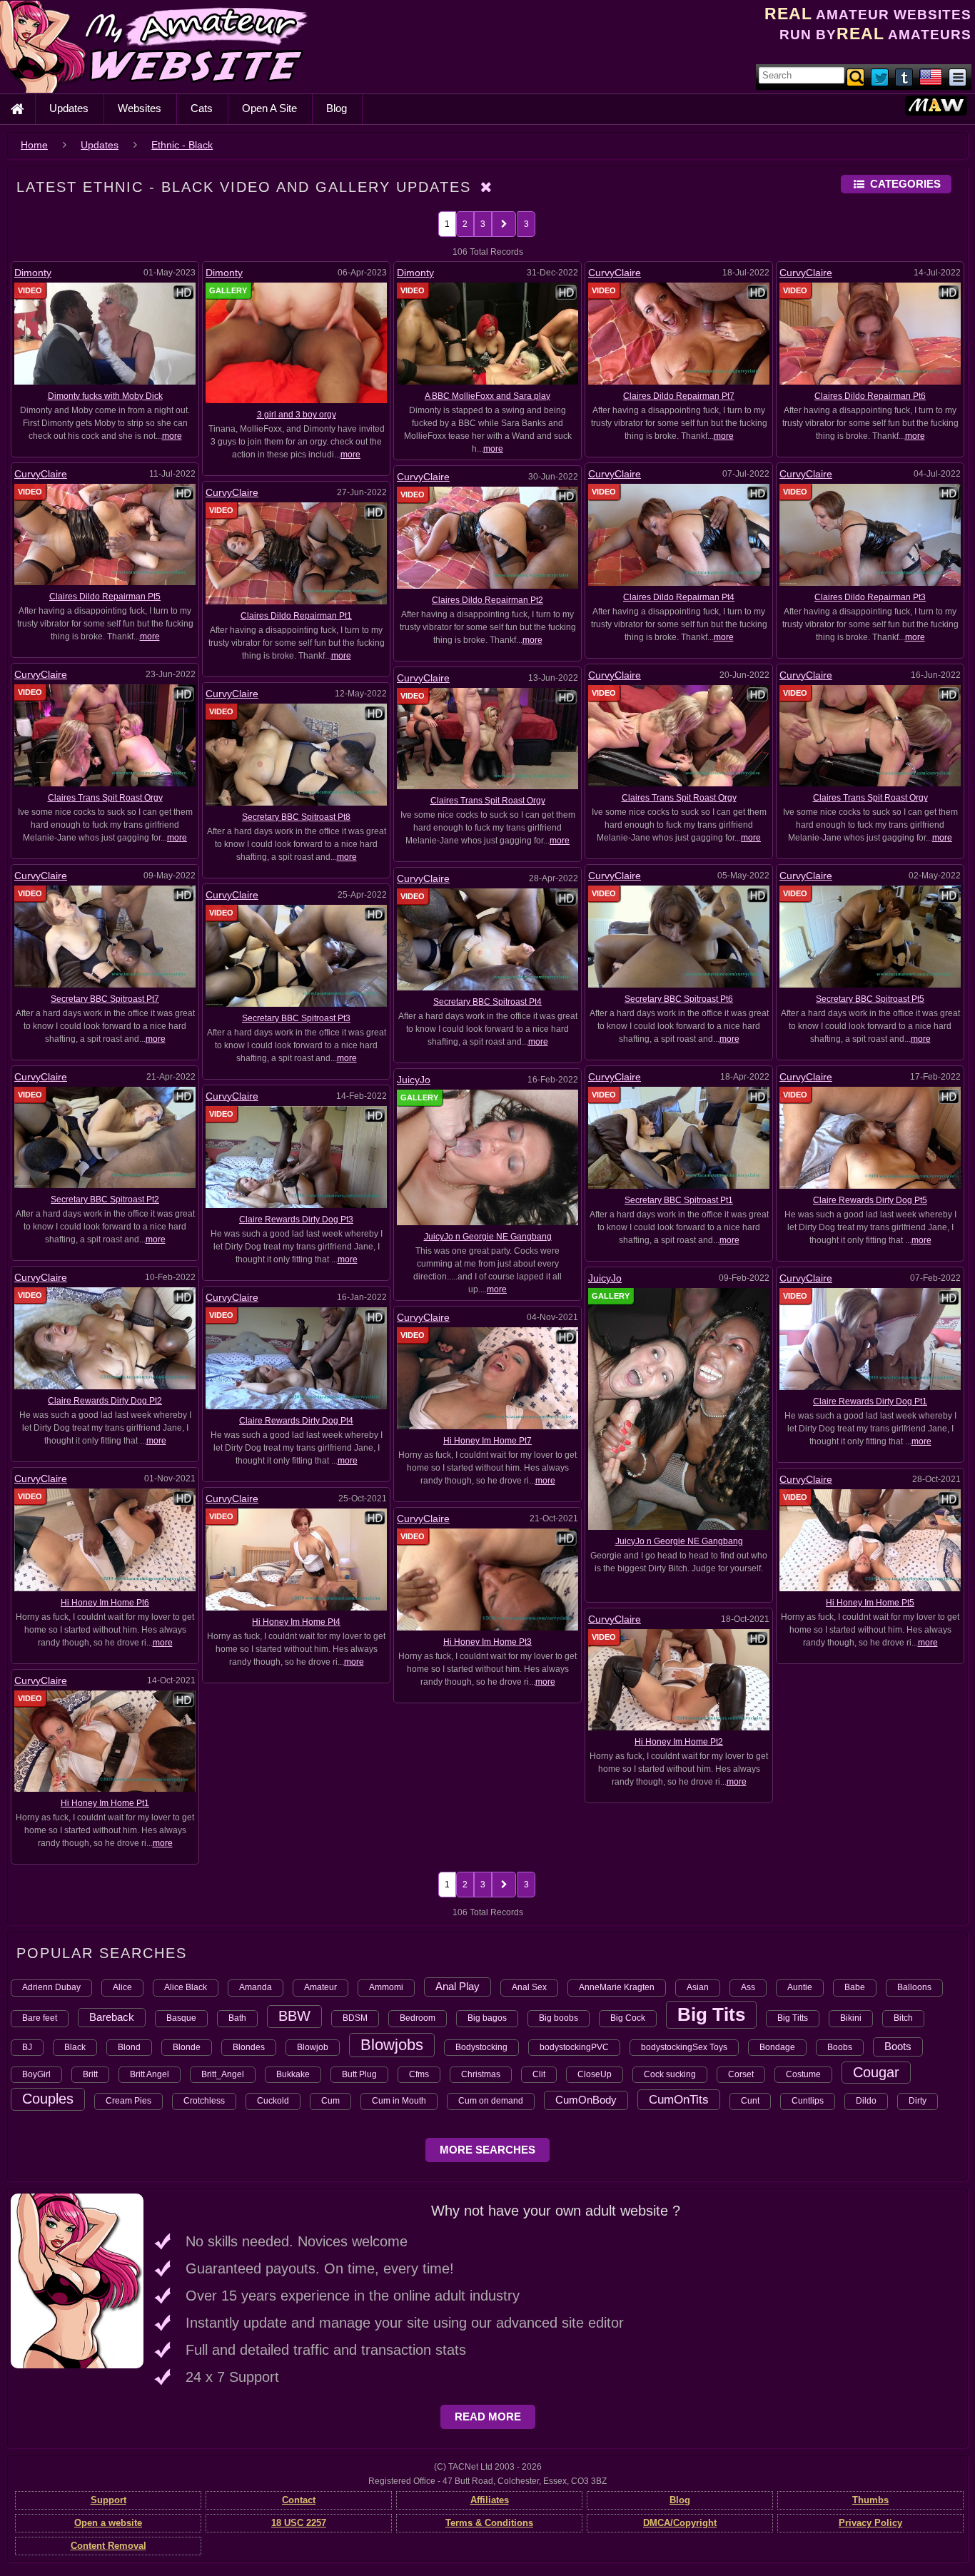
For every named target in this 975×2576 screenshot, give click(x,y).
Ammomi (386, 1987)
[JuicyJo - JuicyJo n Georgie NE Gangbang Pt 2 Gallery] (487, 1157)
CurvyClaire (615, 273)
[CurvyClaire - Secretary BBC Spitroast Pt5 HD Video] (870, 936)
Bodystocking (481, 2047)
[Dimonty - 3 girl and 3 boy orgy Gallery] (296, 343)
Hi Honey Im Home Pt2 (679, 1742)
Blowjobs (392, 2045)
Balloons (914, 1987)
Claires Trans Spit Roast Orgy (105, 798)
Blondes (249, 2047)
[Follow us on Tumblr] (905, 76)
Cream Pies (128, 2101)
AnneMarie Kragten (617, 1987)
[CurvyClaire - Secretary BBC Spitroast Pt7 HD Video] (105, 935)
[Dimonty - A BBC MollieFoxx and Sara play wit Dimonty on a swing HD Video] (487, 333)
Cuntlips (808, 2101)
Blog (337, 108)
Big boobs (559, 2018)
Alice (122, 1987)
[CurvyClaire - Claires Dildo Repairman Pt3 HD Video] (870, 534)
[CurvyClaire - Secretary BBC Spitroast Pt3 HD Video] (296, 955)
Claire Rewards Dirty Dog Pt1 (870, 1401)
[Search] (857, 76)
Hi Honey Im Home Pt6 (105, 1603)
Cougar (876, 2072)
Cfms (419, 2074)
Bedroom (418, 2018)
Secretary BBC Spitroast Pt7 (105, 999)
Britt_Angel (223, 2074)
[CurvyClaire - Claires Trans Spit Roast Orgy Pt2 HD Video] (870, 735)
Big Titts (793, 2018)
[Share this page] (958, 76)
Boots (898, 2046)
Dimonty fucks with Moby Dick (105, 396)
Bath (237, 2018)
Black (75, 2047)
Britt (90, 2074)
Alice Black (186, 1987)
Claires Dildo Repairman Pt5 (105, 597)
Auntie (800, 1987)
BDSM (355, 2018)
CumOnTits (679, 2099)
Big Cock (628, 2018)
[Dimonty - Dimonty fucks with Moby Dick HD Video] (105, 333)
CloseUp (595, 2074)
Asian (698, 1987)
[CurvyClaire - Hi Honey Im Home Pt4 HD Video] (296, 1558)
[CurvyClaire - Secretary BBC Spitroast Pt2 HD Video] (105, 1137)
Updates (69, 108)
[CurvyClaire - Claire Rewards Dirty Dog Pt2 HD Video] (105, 1338)
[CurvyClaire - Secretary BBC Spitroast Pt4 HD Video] (487, 939)
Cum (330, 2101)
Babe (855, 1987)
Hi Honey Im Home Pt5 (870, 1603)
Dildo (866, 2101)
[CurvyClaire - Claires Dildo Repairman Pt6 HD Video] (870, 333)
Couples (48, 2099)
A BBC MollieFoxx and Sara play (487, 396)
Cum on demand (491, 2101)
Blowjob (313, 2047)
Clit (539, 2074)
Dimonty (33, 273)
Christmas (481, 2074)
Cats (202, 108)
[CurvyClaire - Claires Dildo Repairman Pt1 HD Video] (296, 553)
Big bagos (487, 2018)
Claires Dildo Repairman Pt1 (296, 616)
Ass (748, 1987)
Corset (741, 2074)
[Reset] (487, 187)
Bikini (851, 2018)
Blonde (187, 2047)
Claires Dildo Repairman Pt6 (870, 396)
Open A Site (269, 108)
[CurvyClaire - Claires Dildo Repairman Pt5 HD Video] (105, 534)
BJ (27, 2047)
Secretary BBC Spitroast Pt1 (679, 1200)
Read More (488, 2417)
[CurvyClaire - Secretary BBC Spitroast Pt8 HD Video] (296, 754)
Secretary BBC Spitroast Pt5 (870, 999)
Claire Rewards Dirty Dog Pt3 (296, 1219)
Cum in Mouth (399, 2101)
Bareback (112, 2017)
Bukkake (293, 2074)
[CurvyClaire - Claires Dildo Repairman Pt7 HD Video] (679, 333)
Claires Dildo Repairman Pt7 (679, 396)
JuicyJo (414, 1080)
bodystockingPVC (574, 2047)
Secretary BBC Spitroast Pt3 (296, 1018)
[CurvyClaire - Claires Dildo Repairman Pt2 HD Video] (487, 537)
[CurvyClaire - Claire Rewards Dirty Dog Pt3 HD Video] (296, 1157)
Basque (181, 2018)
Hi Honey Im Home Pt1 (105, 1803)
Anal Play (458, 1986)
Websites (140, 108)
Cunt (750, 2101)
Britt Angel (150, 2074)
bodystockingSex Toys (684, 2047)
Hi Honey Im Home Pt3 (487, 1642)
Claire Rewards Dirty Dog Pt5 (870, 1200)
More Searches (487, 2150)
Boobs (840, 2047)
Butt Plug (359, 2074)
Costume (803, 2074)
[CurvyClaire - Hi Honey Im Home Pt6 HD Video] (105, 1539)
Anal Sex (529, 1987)
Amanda (256, 1987)
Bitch (903, 2018)
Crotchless (204, 2101)
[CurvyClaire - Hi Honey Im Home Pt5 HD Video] (870, 1540)
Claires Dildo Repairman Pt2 (487, 600)
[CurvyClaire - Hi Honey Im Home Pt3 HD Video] (487, 1579)
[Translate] (931, 76)
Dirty (918, 2101)
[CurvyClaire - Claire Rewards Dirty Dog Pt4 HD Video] (296, 1358)
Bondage (777, 2047)
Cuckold (273, 2101)
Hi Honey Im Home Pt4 (296, 1622)
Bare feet (40, 2018)
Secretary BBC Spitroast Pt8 (296, 817)
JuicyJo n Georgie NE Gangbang (488, 1237)
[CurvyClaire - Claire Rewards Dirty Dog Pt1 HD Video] (870, 1339)
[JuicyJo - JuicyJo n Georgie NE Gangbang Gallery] (679, 1408)
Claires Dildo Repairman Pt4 (679, 597)
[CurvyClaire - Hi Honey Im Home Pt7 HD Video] (487, 1378)
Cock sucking (670, 2074)
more (172, 436)
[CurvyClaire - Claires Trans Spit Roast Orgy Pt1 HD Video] (487, 738)
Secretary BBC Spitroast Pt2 (105, 1200)
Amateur (320, 1987)
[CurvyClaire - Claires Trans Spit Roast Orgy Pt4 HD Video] (105, 735)
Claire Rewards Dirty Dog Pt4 (296, 1421)
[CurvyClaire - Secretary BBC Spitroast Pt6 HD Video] (679, 936)
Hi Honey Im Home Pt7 (487, 1441)
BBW (294, 2016)
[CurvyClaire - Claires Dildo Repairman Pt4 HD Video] (679, 534)
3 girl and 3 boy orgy (297, 415)
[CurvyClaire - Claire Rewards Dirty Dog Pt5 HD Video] (870, 1137)
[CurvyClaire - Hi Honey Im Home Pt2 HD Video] (679, 1679)
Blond (129, 2047)
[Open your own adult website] (77, 2281)
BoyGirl (36, 2074)
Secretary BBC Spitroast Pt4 (487, 1002)
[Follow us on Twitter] (881, 76)
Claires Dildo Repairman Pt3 (870, 597)
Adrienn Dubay (51, 1987)
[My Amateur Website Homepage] (17, 109)
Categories (905, 184)
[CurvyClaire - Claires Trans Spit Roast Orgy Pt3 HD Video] (679, 735)
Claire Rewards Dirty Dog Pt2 (105, 1401)
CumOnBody (586, 2100)
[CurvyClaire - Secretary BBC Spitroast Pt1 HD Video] (679, 1137)
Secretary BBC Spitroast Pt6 (679, 999)
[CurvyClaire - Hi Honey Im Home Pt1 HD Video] (105, 1740)
